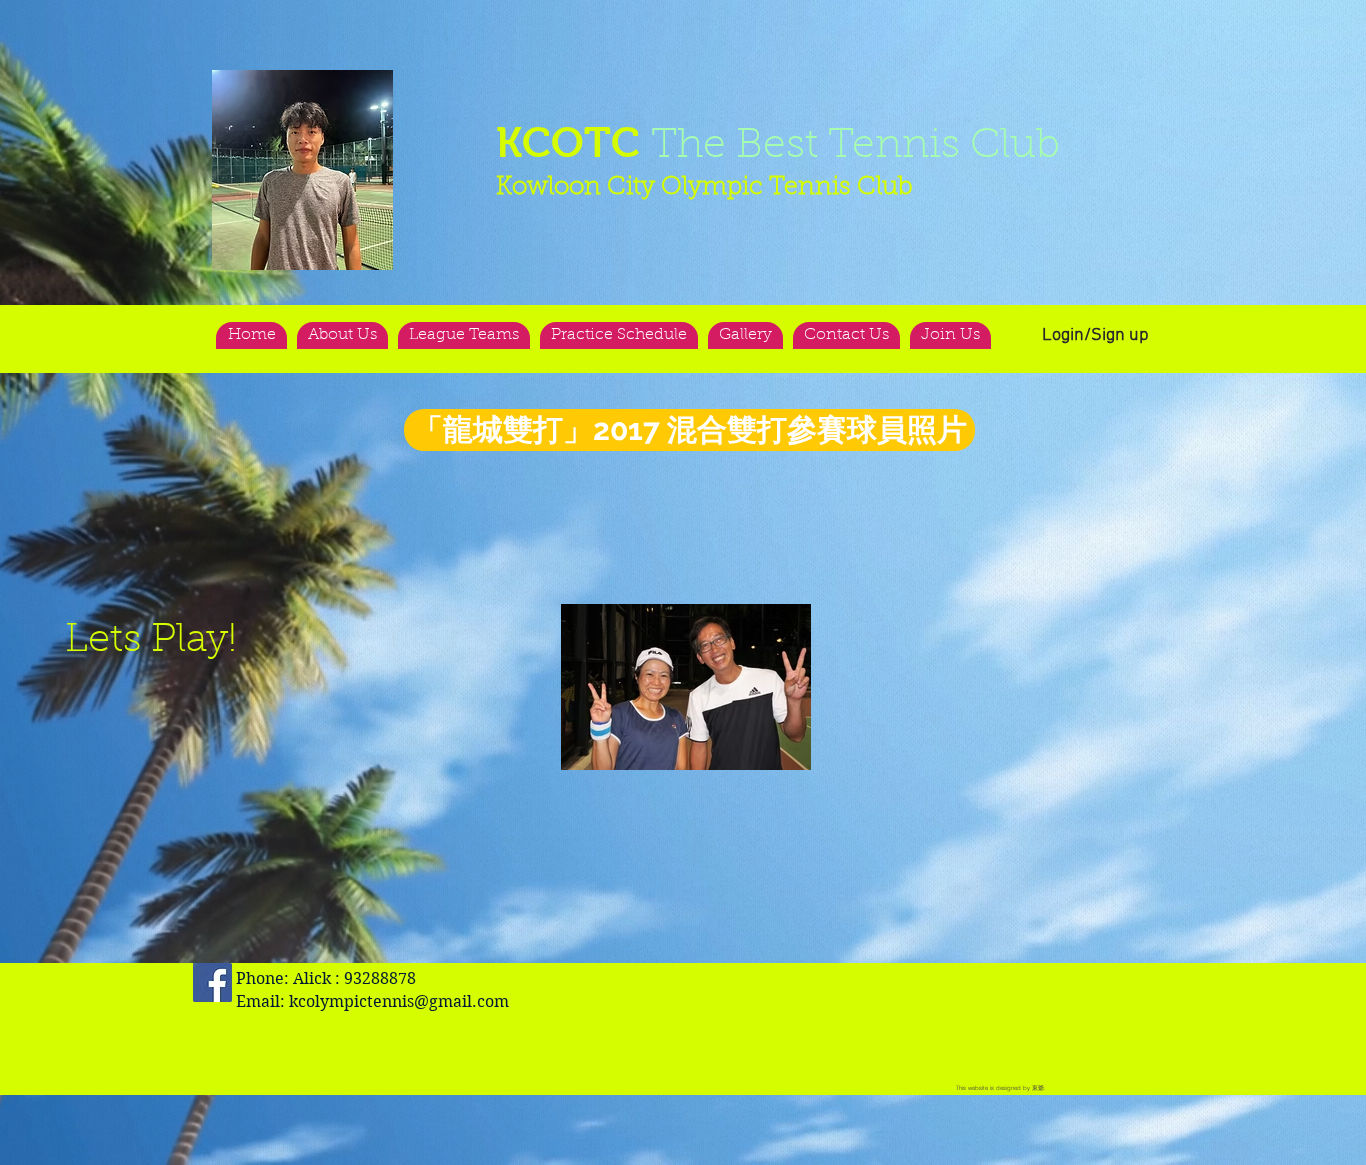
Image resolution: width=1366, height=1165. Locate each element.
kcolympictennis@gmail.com (399, 1001)
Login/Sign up (1095, 335)
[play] (339, 86)
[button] (302, 170)
